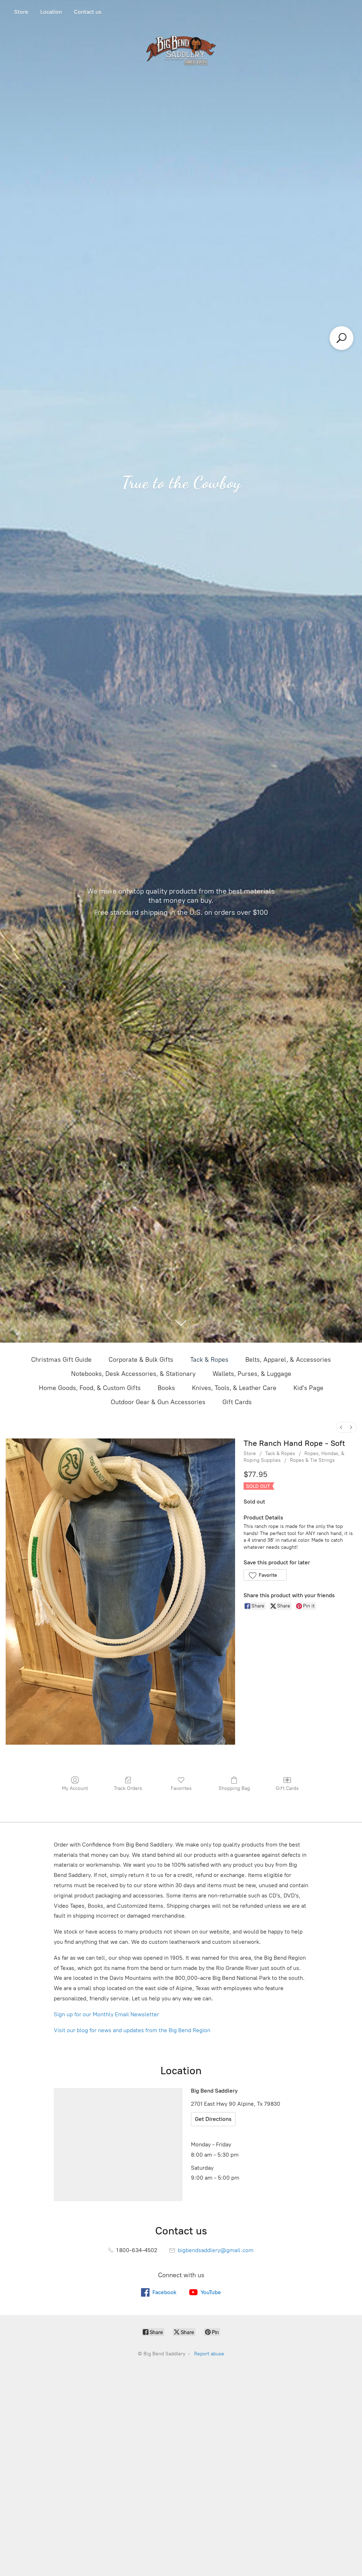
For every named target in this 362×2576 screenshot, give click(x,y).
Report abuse (209, 2354)
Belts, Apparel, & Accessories (288, 1360)
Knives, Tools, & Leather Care (234, 1388)
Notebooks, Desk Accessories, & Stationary (133, 1374)
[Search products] (341, 338)
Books (166, 1388)
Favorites (181, 1788)
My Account (75, 1788)
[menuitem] (341, 1427)
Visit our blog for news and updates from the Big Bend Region (132, 2030)
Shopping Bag (234, 1788)
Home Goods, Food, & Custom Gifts (90, 1388)
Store (21, 12)
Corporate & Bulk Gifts (141, 1360)
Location (51, 12)
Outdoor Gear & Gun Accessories (158, 1402)
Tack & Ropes (209, 1360)
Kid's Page (308, 1388)
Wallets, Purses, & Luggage (252, 1374)
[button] (265, 1575)
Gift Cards (237, 1402)
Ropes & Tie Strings (312, 1460)
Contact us (88, 12)
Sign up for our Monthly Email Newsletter (106, 2014)
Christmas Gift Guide (61, 1360)
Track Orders (128, 1788)
